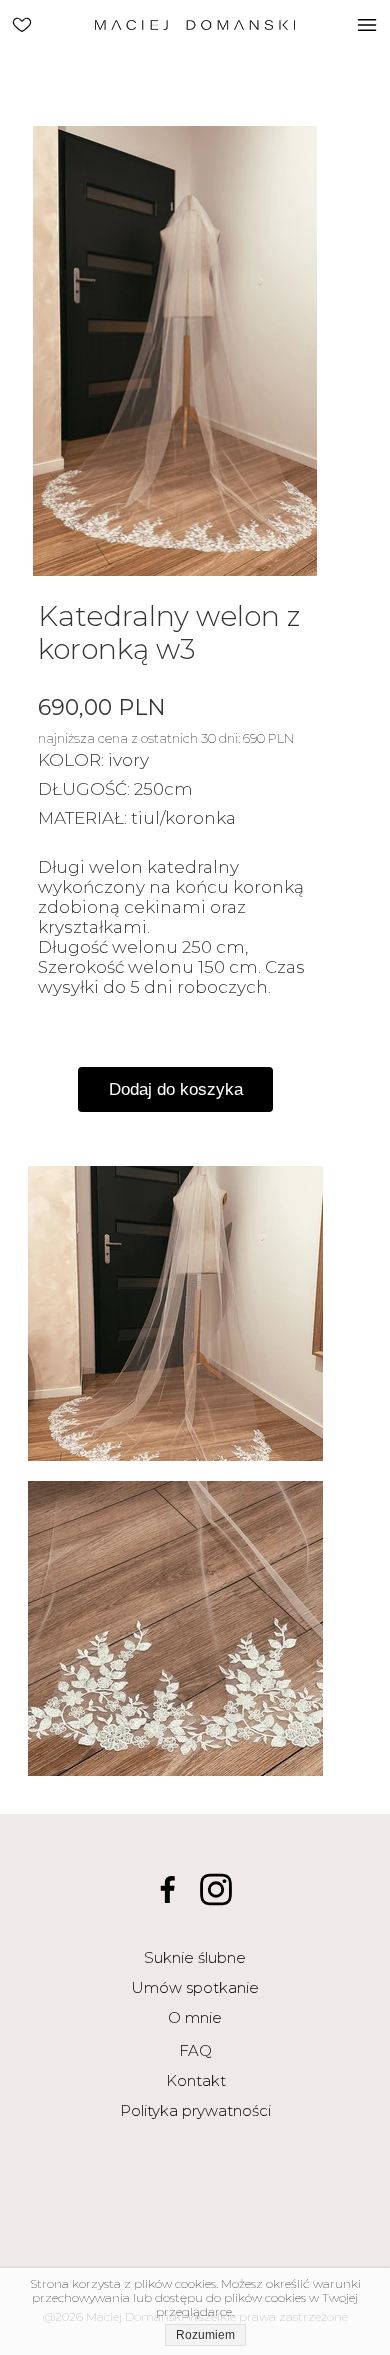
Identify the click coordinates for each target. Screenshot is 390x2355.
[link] (22, 24)
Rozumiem (205, 2335)
